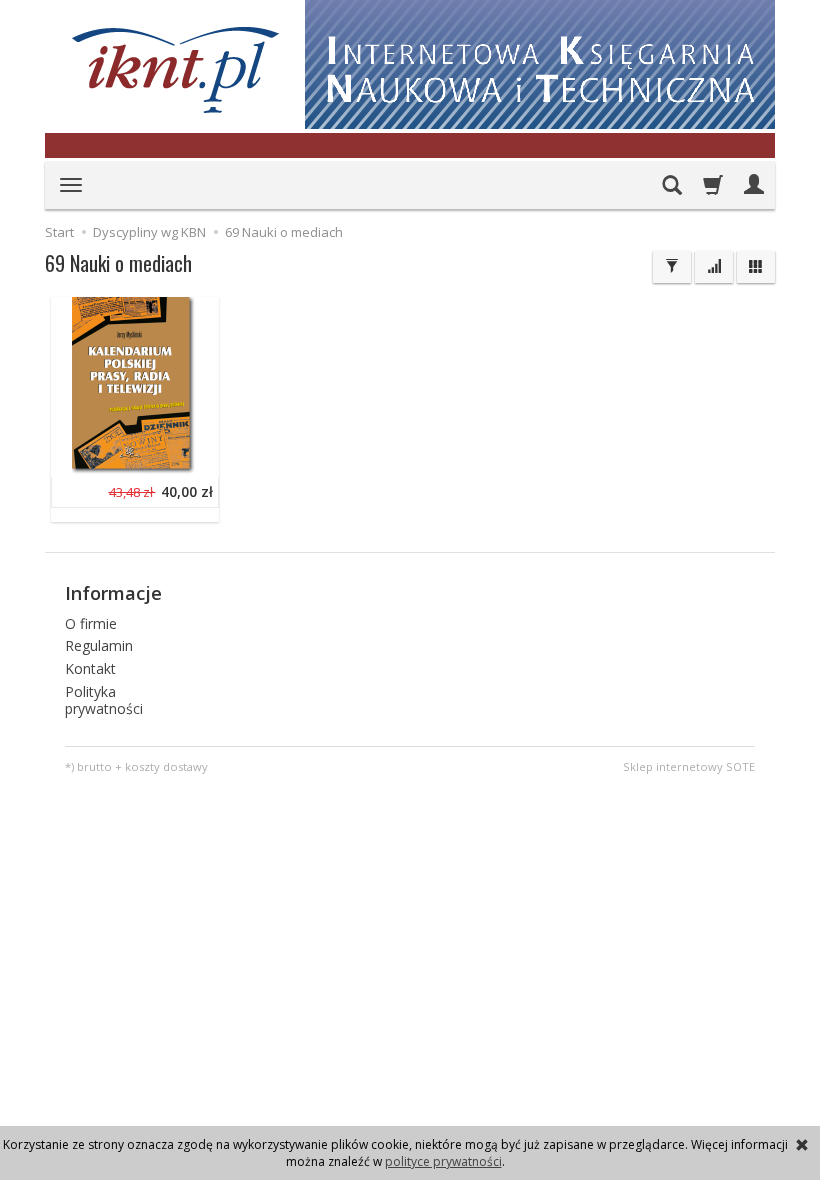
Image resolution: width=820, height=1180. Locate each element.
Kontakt (90, 668)
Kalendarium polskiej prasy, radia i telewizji (194, 311)
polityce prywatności (443, 1161)
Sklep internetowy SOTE (689, 766)
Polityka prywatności (104, 700)
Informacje (113, 593)
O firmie (91, 623)
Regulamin (99, 645)
